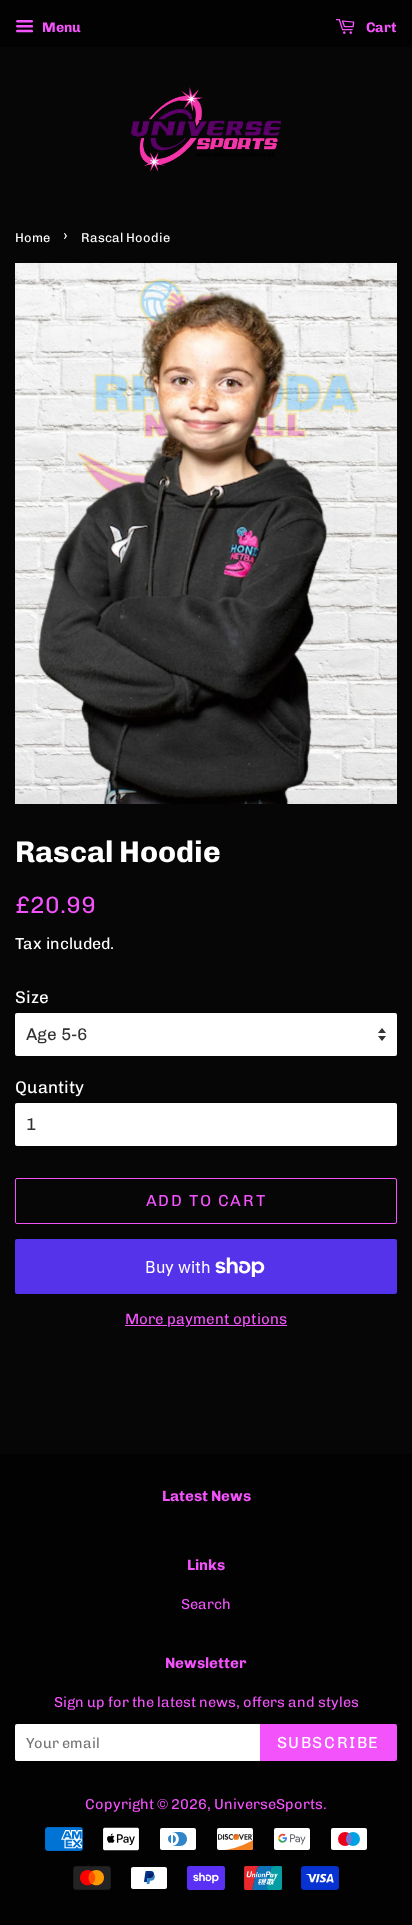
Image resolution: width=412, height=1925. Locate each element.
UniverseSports (268, 1804)
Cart (380, 27)
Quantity (49, 1087)
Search (206, 1604)
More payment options (206, 1319)
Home (32, 237)
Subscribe (328, 1742)
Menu (60, 27)
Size (32, 997)
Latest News (206, 1496)
